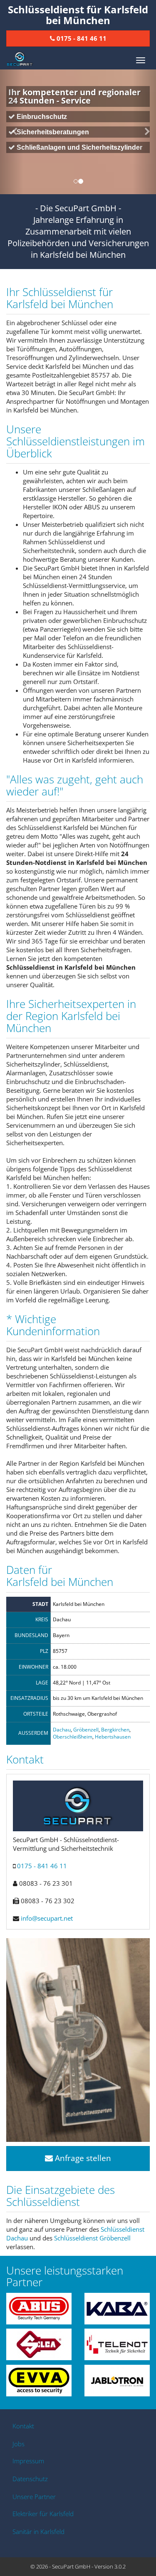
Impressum (28, 2461)
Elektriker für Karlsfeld (43, 2514)
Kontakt (23, 2426)
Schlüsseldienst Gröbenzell (92, 2238)
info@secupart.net (47, 1918)
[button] (12, 132)
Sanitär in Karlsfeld (38, 2532)
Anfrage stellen (82, 2158)
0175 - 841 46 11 (42, 1866)
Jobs (19, 2444)
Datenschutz (30, 2479)
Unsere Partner (34, 2497)
